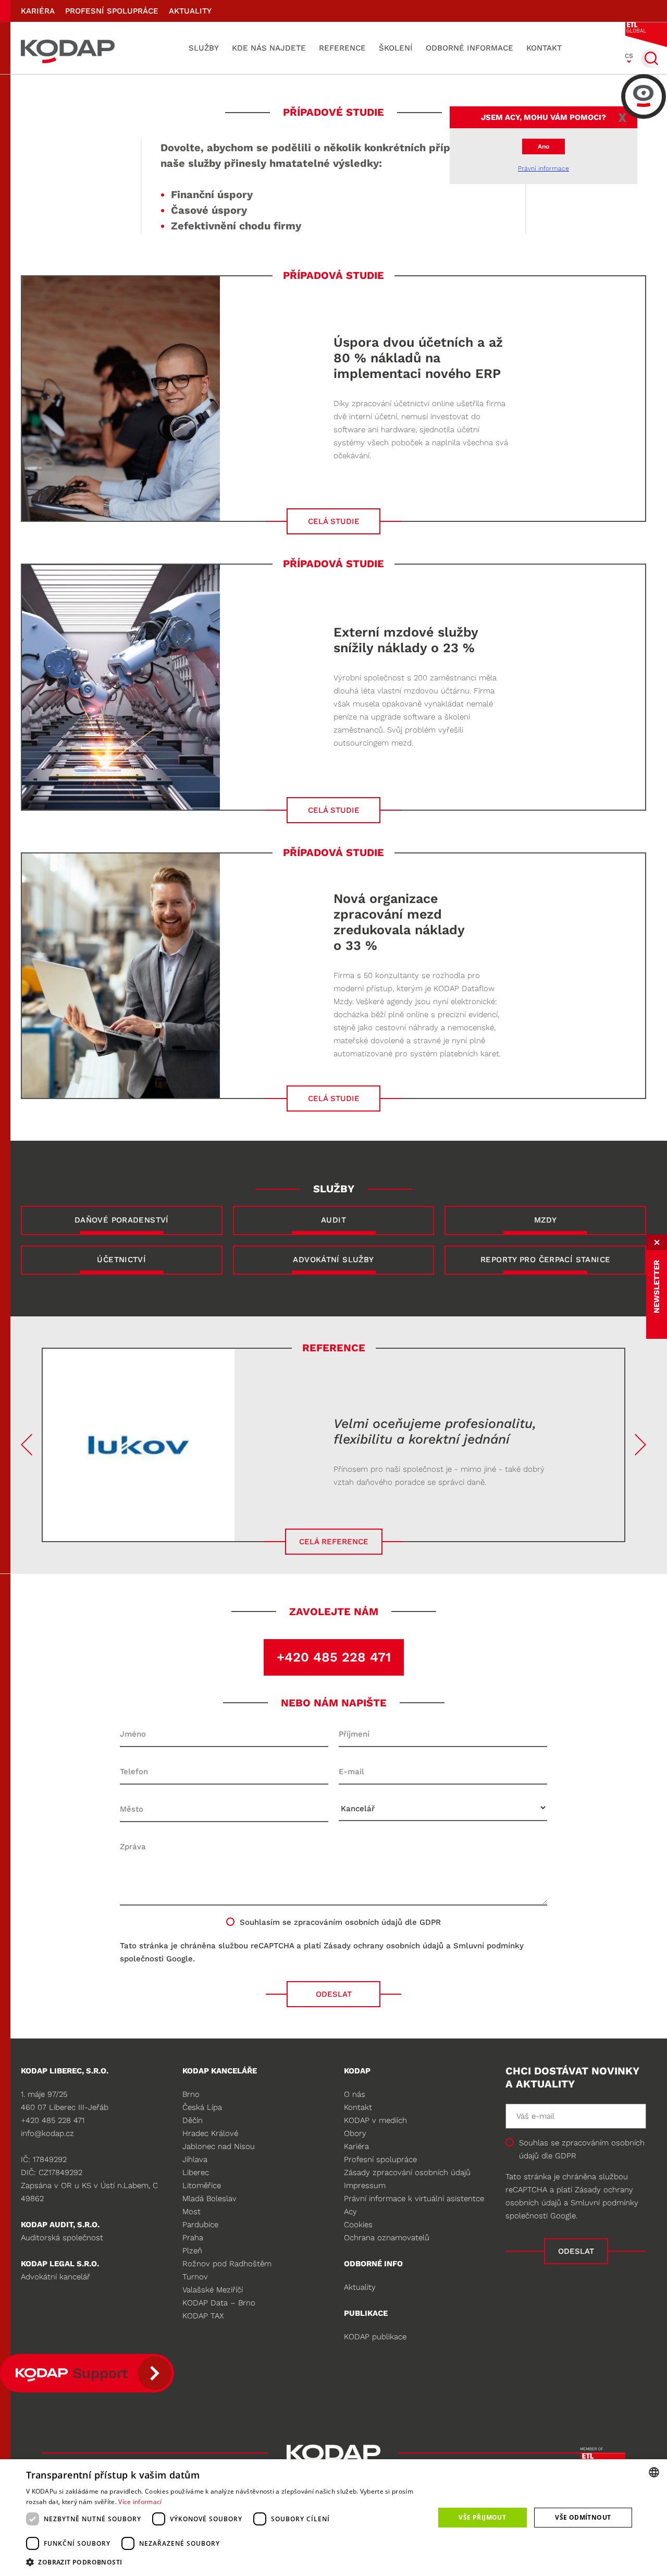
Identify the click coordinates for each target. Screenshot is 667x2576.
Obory (355, 2133)
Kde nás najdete (269, 48)
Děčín (193, 2120)
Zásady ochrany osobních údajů (384, 1946)
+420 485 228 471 (334, 1657)
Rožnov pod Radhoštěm (227, 2264)
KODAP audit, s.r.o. (60, 2225)
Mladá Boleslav (209, 2199)
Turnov (195, 2277)
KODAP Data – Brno (219, 2303)
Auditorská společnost (62, 2238)
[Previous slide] (27, 1445)
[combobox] (654, 2472)
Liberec (196, 2172)
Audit (333, 1220)
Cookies (358, 2225)
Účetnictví (121, 1260)
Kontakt (544, 48)
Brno (191, 2094)
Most (192, 2212)
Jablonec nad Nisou (219, 2146)
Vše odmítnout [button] (583, 2517)
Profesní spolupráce (112, 11)
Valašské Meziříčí (213, 2290)
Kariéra (38, 11)
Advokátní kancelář (55, 2277)
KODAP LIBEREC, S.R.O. (65, 2071)
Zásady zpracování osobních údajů (407, 2172)
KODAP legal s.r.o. (60, 2264)
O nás (355, 2094)
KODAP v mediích (375, 2120)
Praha (193, 2238)
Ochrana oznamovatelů (387, 2238)
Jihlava (195, 2159)
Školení (396, 48)
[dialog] (333, 2518)
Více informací (140, 2502)
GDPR (566, 2156)
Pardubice (200, 2225)
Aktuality (190, 11)
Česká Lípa (202, 2107)
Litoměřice (202, 2186)
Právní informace (544, 168)
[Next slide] (640, 1445)
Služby (204, 48)
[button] (224, 2562)
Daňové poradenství (122, 1220)
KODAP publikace (375, 2337)
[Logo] (68, 48)
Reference (342, 48)
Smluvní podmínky (489, 1946)
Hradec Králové (210, 2133)
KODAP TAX (203, 2316)
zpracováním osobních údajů (348, 1922)
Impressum (365, 2186)
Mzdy (546, 1220)
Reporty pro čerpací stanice (545, 1260)
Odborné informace (470, 48)
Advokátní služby (333, 1260)
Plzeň (192, 2251)
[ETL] (646, 34)
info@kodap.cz (47, 2133)
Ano (544, 146)
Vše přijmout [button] (482, 2517)
